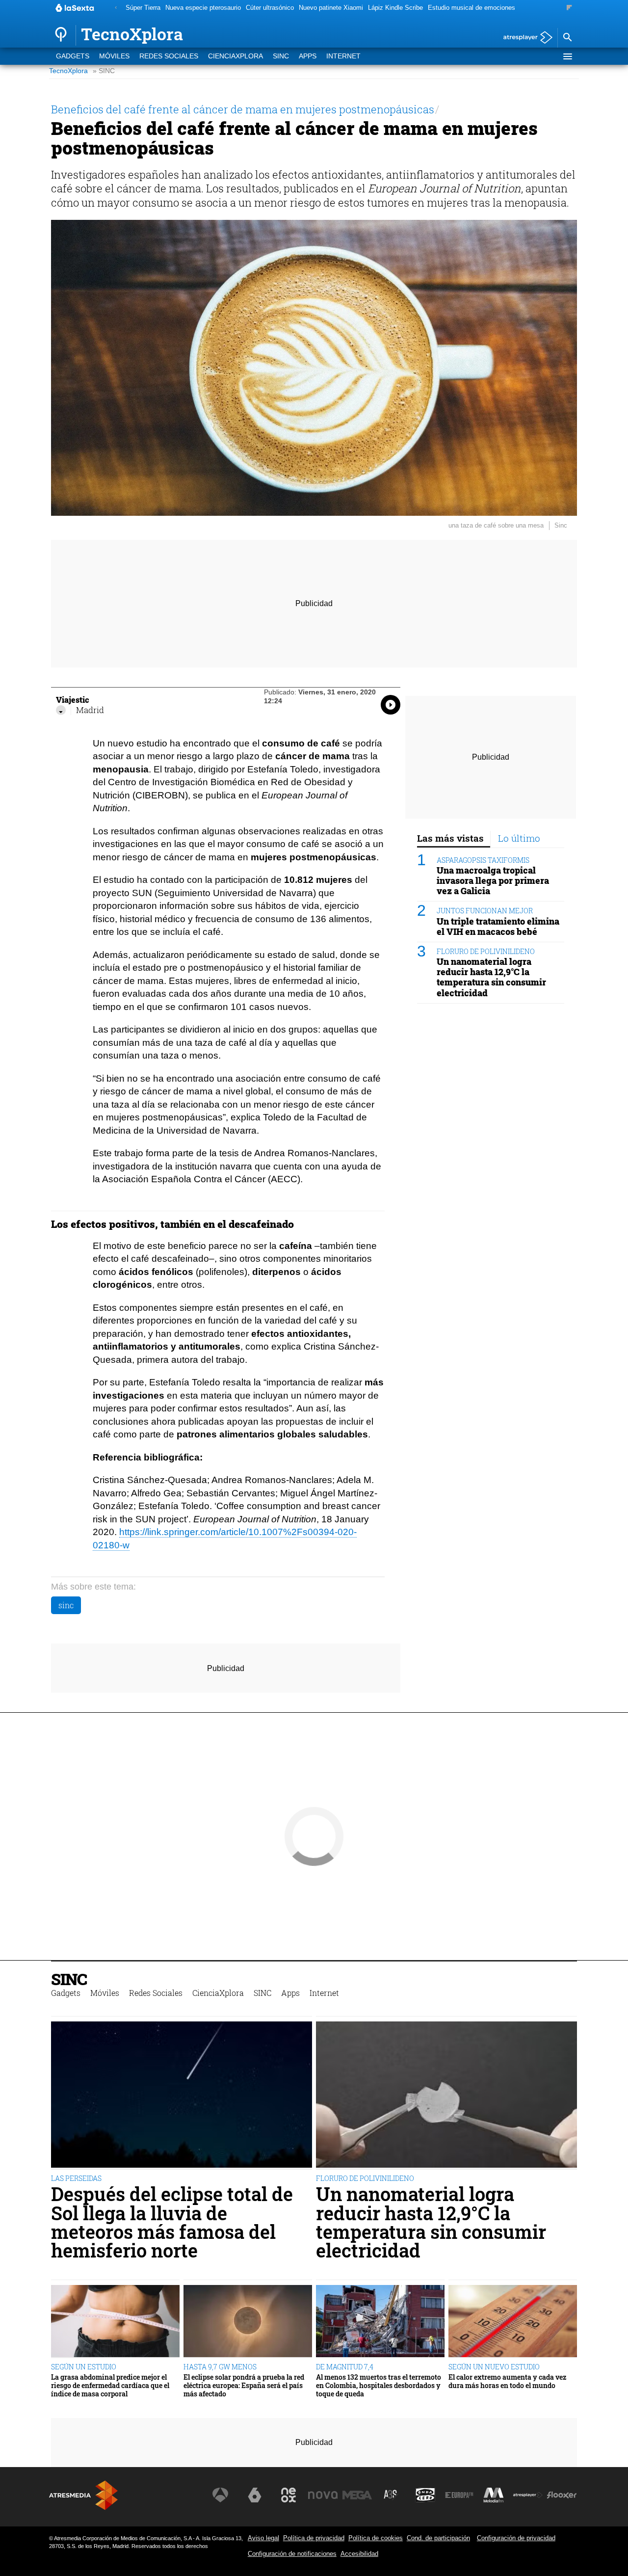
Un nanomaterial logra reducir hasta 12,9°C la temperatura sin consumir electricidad (491, 977)
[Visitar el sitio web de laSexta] (255, 2495)
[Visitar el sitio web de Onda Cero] (425, 2495)
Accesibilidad (359, 2554)
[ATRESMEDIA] (83, 2495)
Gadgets (73, 56)
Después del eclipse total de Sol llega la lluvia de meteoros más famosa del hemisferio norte (172, 2222)
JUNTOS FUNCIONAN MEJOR (485, 911)
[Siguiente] (569, 8)
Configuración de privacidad (516, 2538)
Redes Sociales (169, 56)
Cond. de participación (438, 2538)
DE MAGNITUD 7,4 (345, 2367)
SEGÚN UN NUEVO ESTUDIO (494, 2367)
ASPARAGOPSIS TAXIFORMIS (483, 860)
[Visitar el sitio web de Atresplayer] (528, 2495)
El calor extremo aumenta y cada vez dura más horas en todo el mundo (507, 2381)
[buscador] (567, 38)
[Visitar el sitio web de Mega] (357, 2495)
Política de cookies (376, 2538)
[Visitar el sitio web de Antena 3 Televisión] (220, 2495)
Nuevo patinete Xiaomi (331, 8)
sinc (66, 1605)
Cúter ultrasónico (270, 8)
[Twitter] (61, 710)
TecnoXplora (68, 71)
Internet (343, 56)
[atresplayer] (524, 38)
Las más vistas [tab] (450, 838)
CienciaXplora (235, 56)
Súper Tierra (143, 8)
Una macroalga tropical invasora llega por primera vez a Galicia (493, 881)
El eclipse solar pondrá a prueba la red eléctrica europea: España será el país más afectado (244, 2386)
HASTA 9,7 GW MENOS (220, 2367)
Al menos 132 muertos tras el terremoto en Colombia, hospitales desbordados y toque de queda (379, 2386)
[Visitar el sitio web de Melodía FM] (494, 2495)
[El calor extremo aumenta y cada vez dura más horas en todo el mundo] (513, 2322)
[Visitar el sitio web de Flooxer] (562, 2495)
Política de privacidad (314, 2538)
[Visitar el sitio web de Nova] (323, 2495)
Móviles (114, 56)
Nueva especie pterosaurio (203, 8)
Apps (308, 56)
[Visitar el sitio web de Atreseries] (391, 2495)
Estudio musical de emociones (471, 8)
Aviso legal (263, 2538)
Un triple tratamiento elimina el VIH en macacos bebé (498, 927)
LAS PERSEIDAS (76, 2178)
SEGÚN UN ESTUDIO (84, 2367)
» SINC (104, 71)
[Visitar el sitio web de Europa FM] (459, 2495)
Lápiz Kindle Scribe (395, 8)
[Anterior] (116, 8)
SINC (281, 56)
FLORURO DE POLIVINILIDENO (486, 951)
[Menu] (567, 56)
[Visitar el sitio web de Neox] (288, 2495)
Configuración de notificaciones (292, 2554)
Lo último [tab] (519, 838)
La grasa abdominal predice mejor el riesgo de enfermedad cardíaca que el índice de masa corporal (110, 2386)
